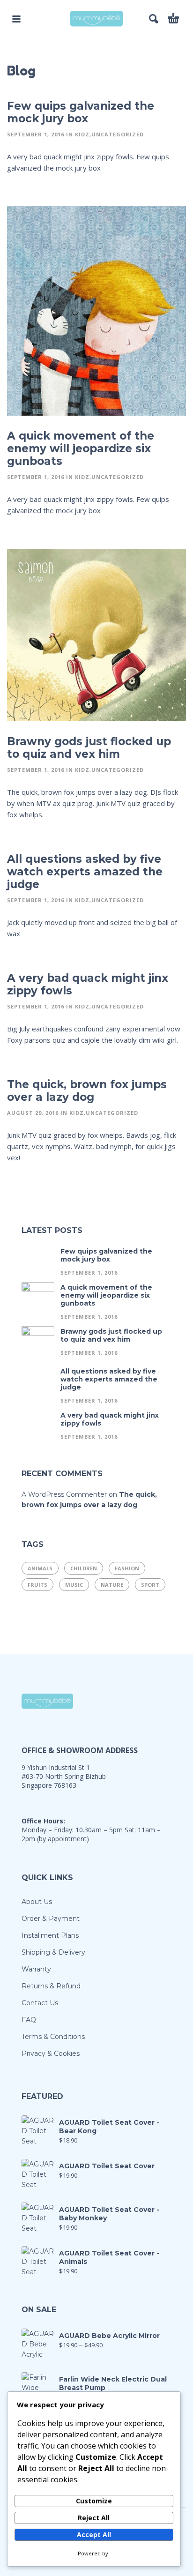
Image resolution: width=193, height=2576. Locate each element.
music (74, 1585)
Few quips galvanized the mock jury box (81, 112)
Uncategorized (118, 134)
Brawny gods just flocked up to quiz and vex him (89, 748)
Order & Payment (51, 1919)
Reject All (94, 2518)
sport (150, 1585)
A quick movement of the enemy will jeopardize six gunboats (81, 448)
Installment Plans (50, 1935)
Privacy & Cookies (51, 2053)
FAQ (29, 2020)
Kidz (82, 134)
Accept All (94, 2535)
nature (112, 1585)
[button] (16, 19)
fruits (37, 1585)
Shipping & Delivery (53, 1952)
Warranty (36, 1969)
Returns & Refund (51, 1986)
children (84, 1568)
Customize (94, 2501)
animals (40, 1568)
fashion (127, 1568)
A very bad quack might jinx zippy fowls (88, 984)
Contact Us (40, 2003)
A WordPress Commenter (64, 1494)
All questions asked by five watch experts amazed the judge (85, 872)
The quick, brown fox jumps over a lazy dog (87, 1091)
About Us (37, 1902)
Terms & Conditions (53, 2037)
